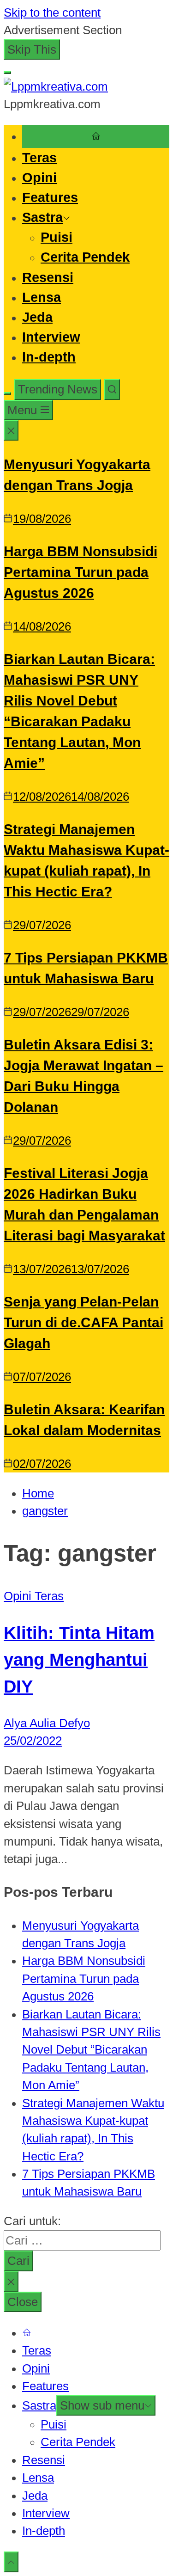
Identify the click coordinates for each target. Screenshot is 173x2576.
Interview (51, 337)
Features (50, 197)
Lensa (42, 297)
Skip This (32, 49)
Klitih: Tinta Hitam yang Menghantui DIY (79, 1659)
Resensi (48, 277)
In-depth (49, 357)
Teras (39, 158)
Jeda (37, 317)
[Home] (96, 136)
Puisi (57, 237)
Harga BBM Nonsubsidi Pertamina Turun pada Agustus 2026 (81, 572)
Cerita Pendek (85, 257)
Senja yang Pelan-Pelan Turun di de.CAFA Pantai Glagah (84, 1322)
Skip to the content (52, 12)
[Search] (112, 389)
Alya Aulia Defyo (47, 1723)
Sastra (42, 217)
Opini (39, 178)
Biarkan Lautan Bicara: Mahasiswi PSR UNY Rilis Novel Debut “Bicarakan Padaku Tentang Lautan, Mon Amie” (91, 2050)
